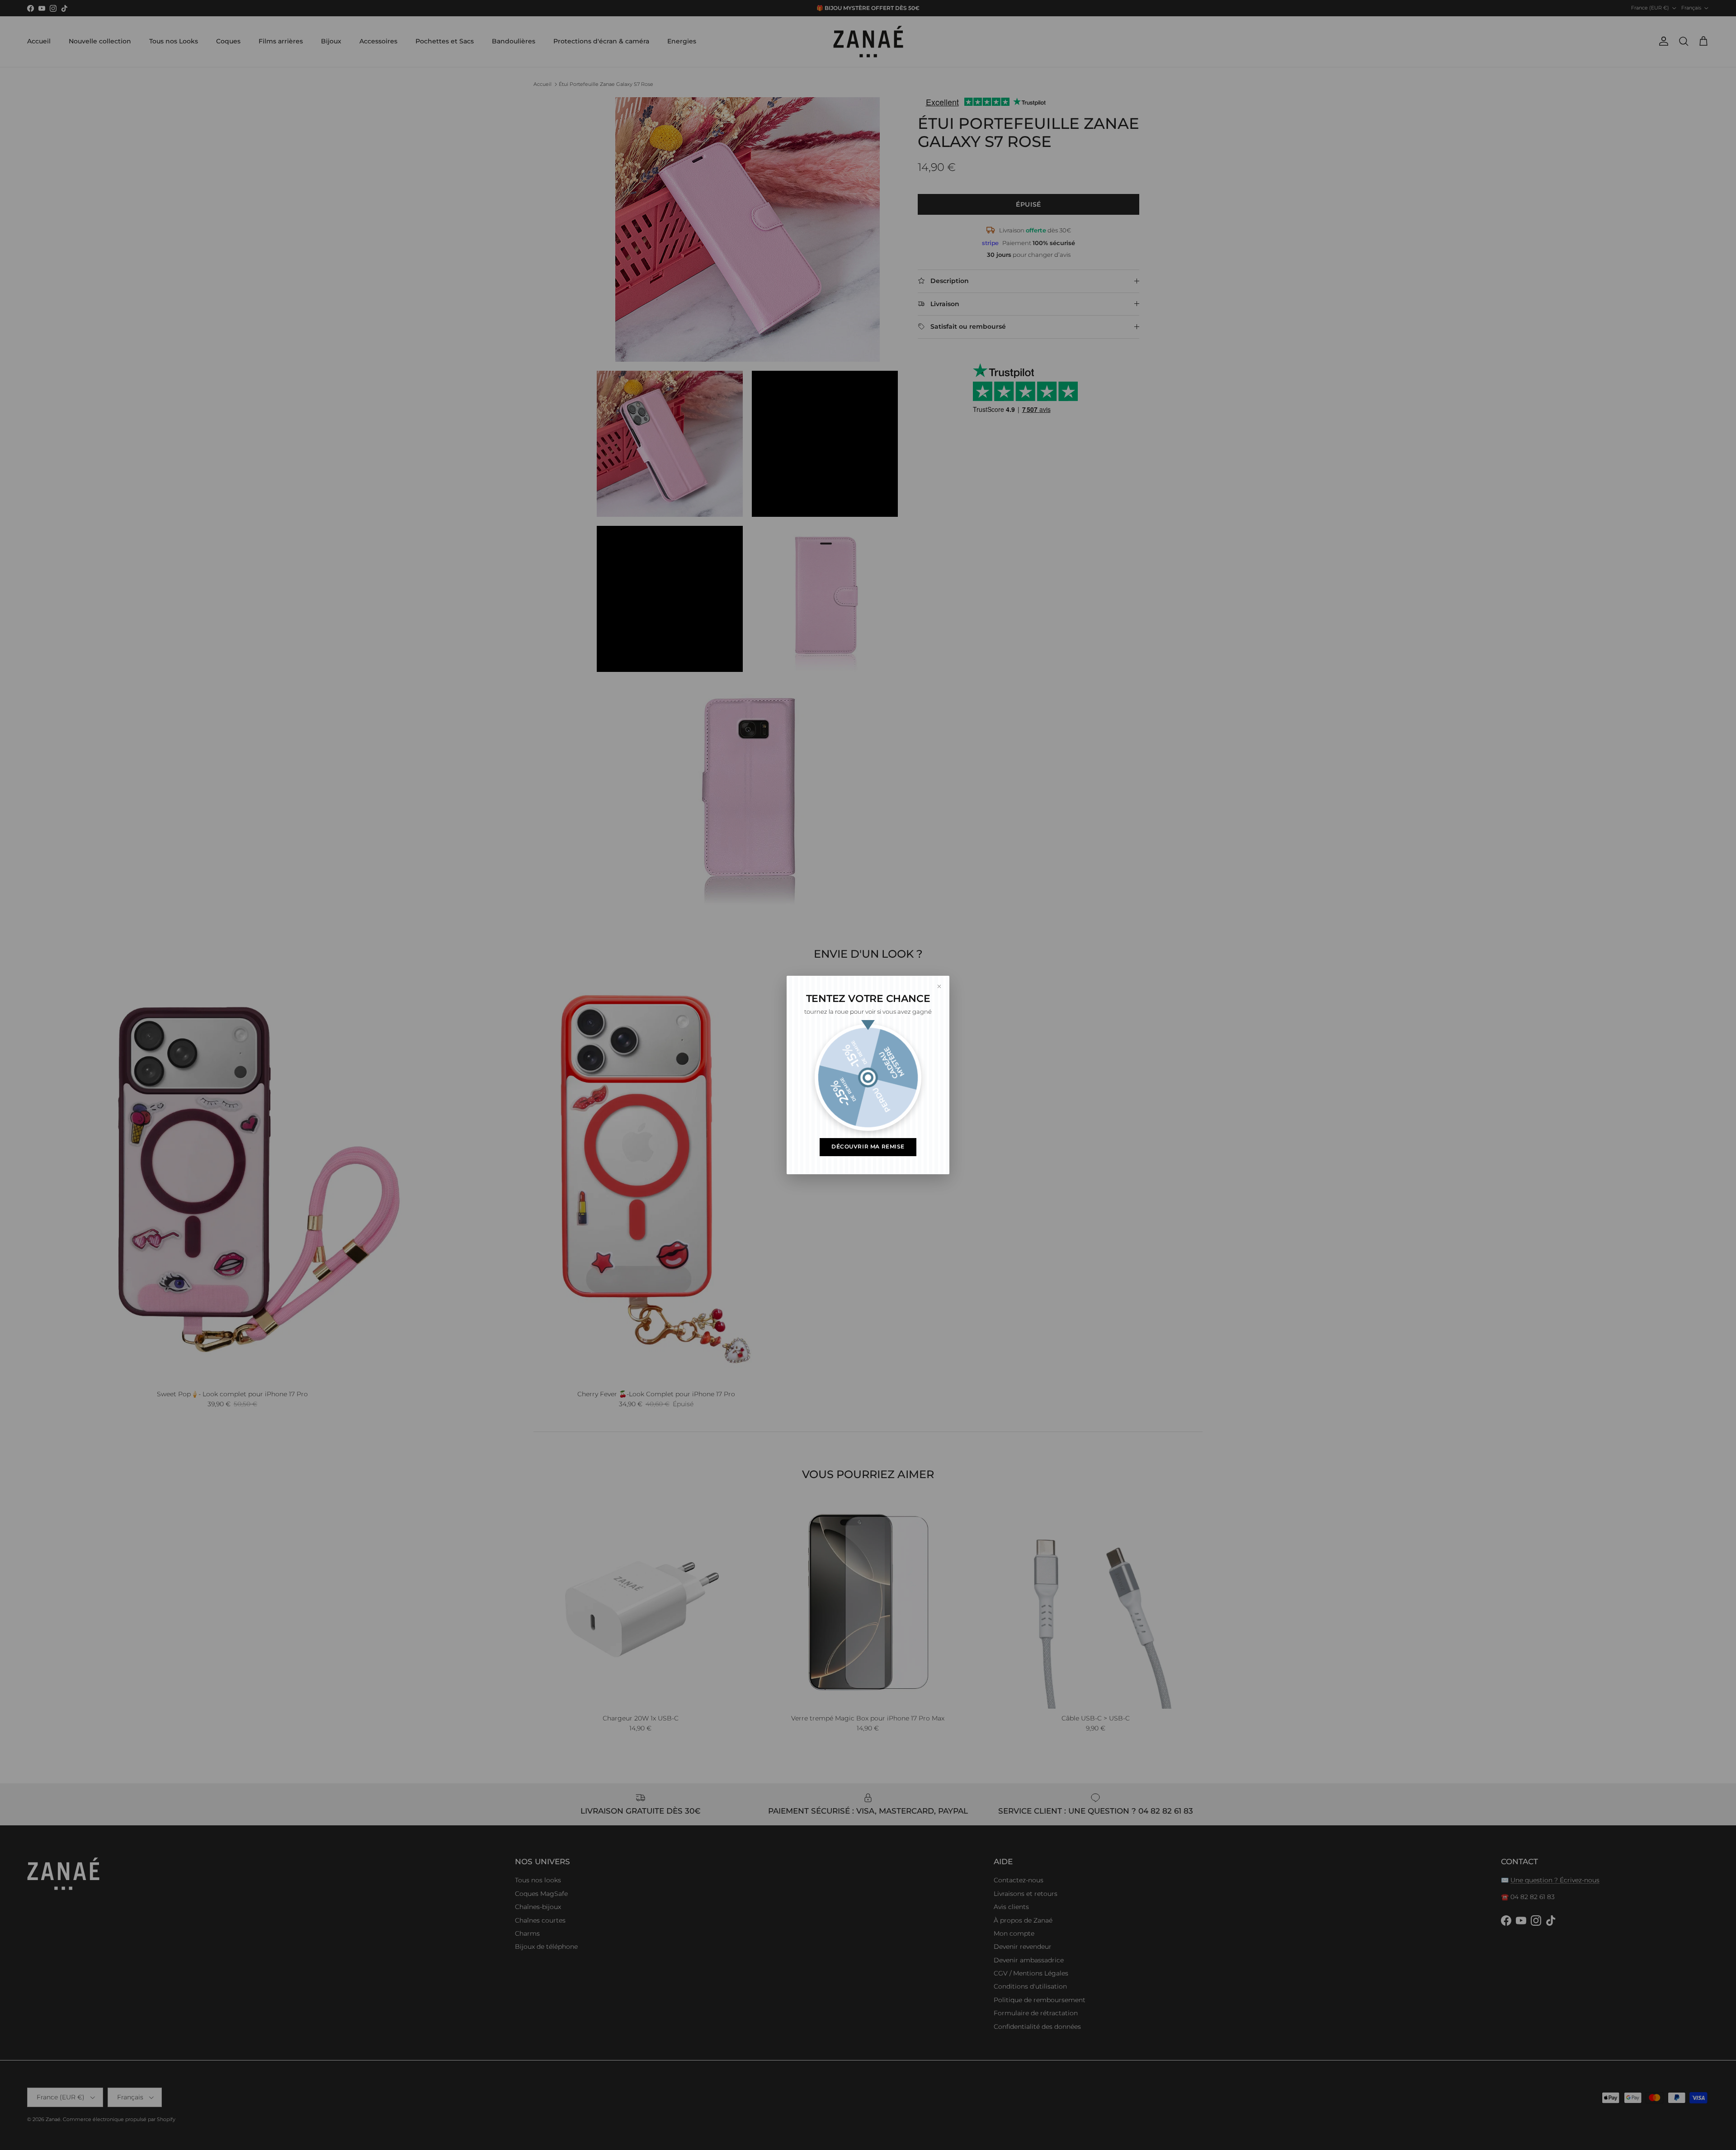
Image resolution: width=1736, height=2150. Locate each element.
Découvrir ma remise (868, 1147)
